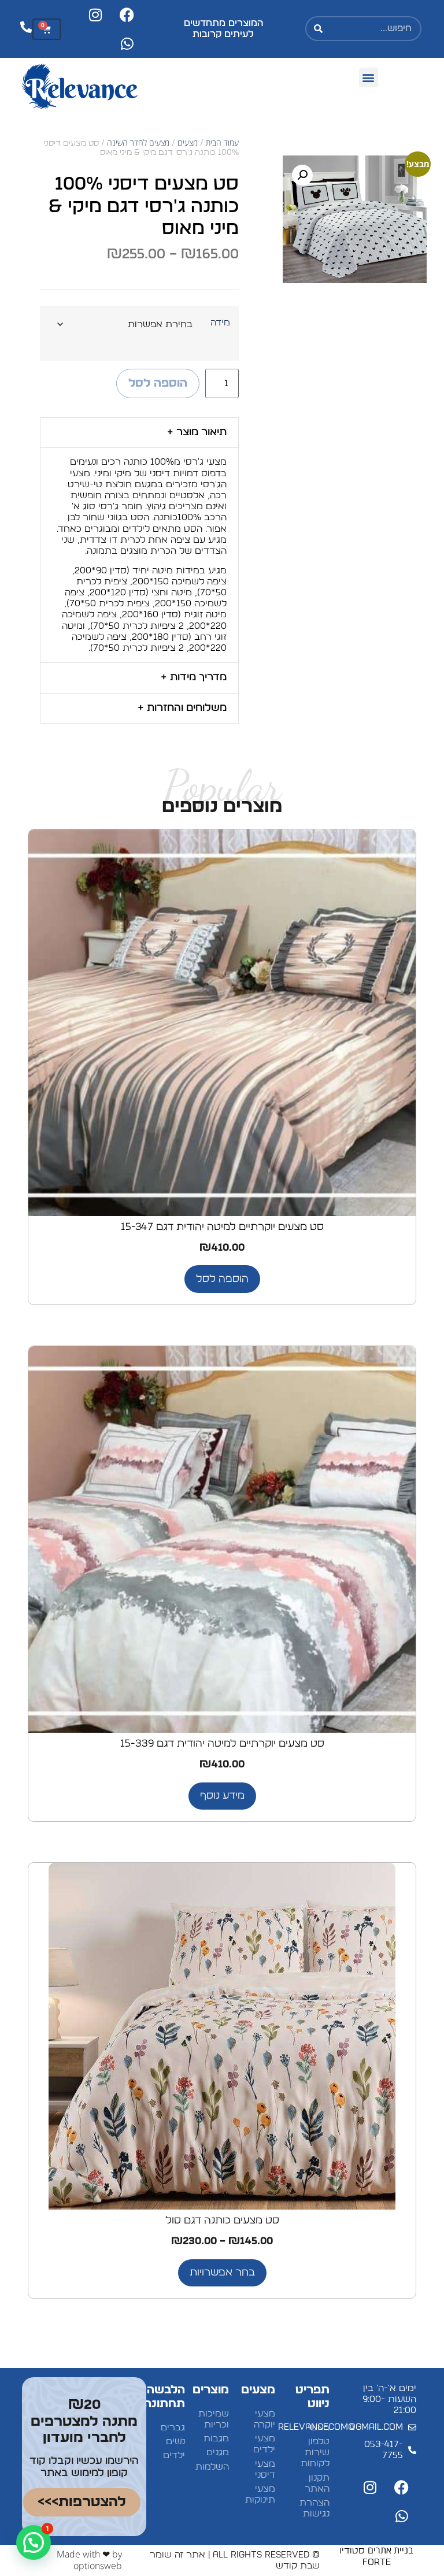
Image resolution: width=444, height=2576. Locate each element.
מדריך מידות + (194, 677)
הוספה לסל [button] (222, 1279)
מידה (220, 323)
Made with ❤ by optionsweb (89, 2560)
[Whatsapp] (127, 43)
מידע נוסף (222, 1796)
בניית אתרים (391, 2550)
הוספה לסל (158, 383)
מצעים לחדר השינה (138, 142)
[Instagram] (95, 14)
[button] (369, 78)
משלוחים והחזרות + (182, 708)
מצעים (188, 142)
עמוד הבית (222, 142)
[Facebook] (127, 14)
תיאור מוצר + (197, 432)
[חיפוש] (319, 29)
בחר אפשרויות (222, 2273)
